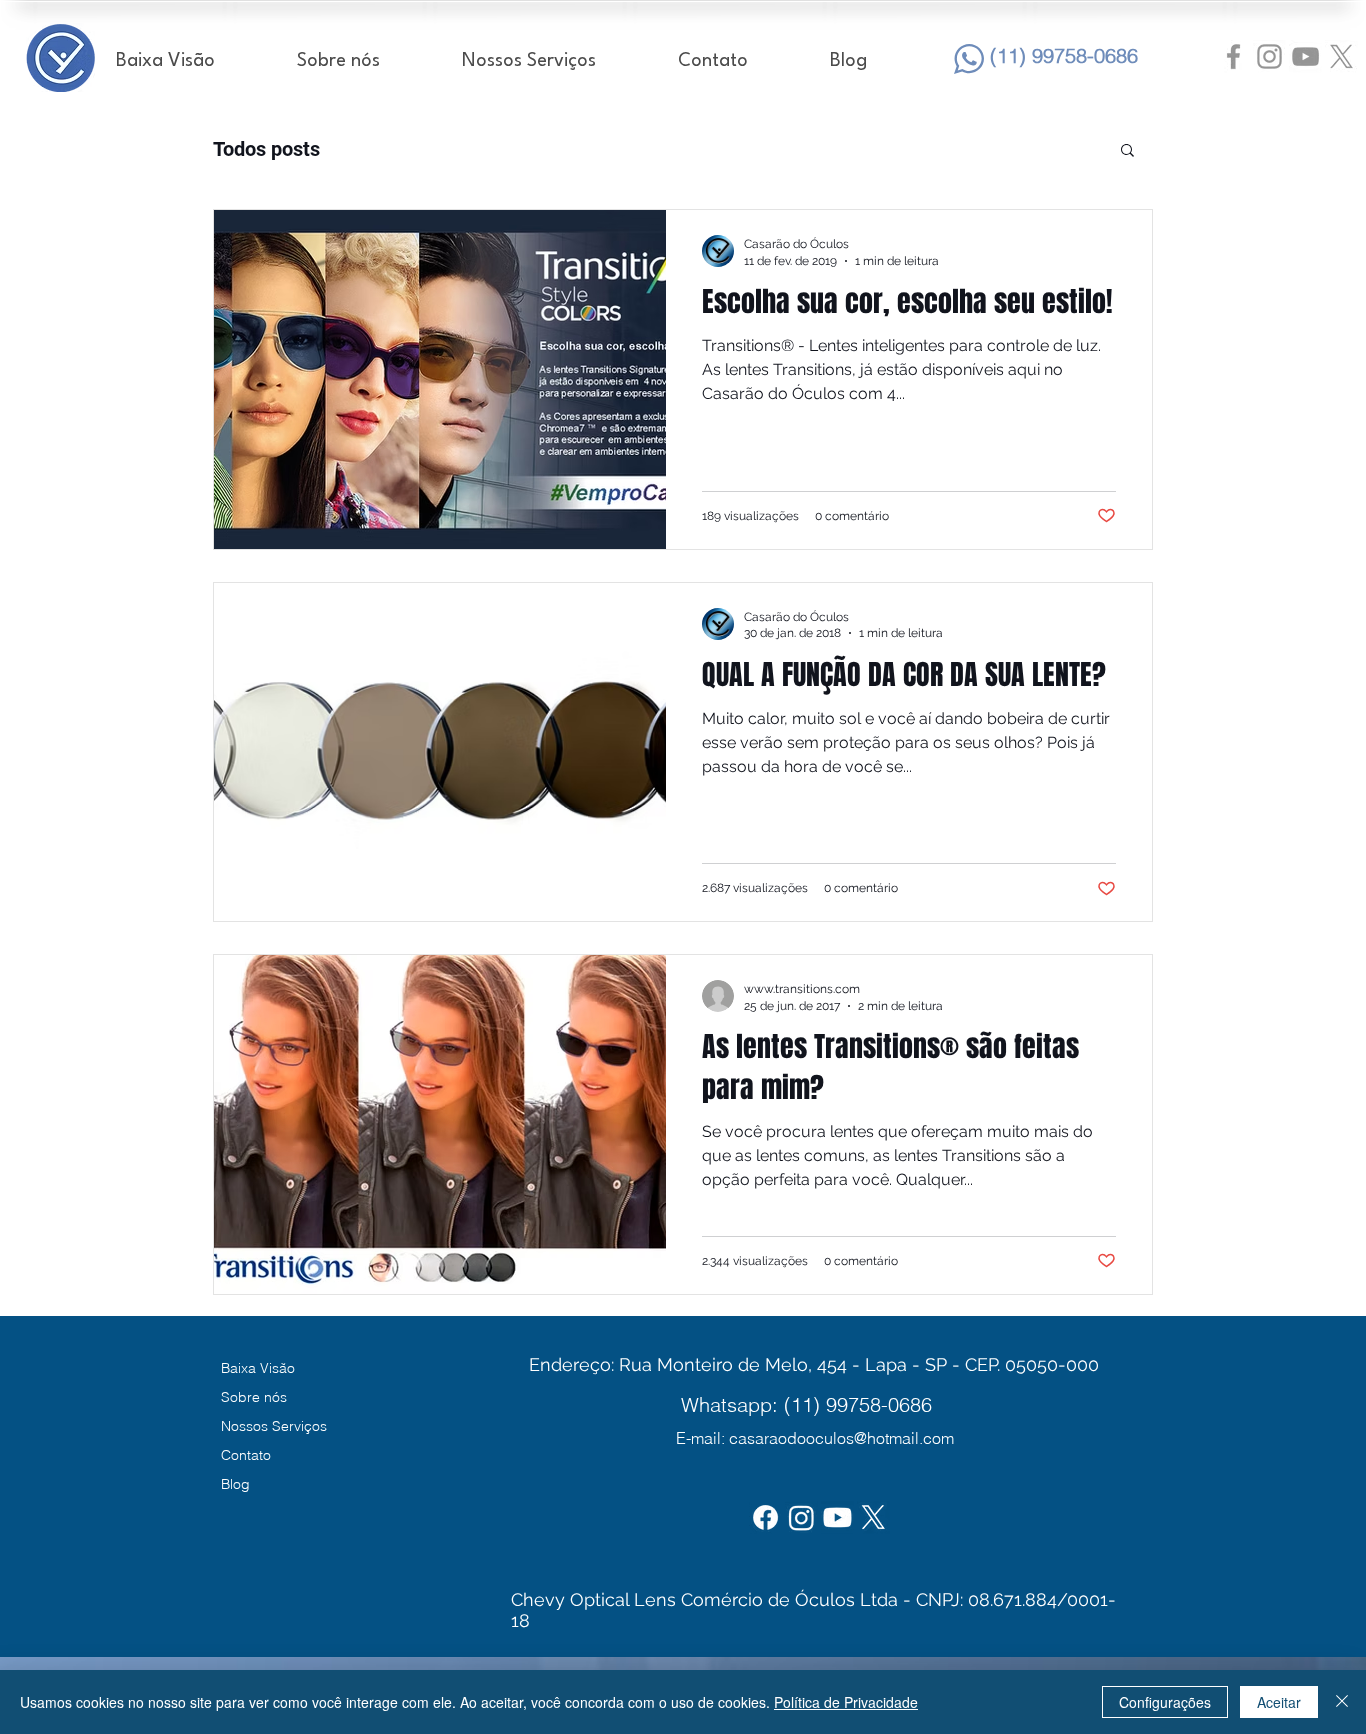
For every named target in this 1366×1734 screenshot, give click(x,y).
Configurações (1165, 1702)
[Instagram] (801, 1517)
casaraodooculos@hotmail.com (841, 1438)
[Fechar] (1342, 1702)
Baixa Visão (258, 1368)
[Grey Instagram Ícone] (1269, 56)
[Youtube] (837, 1517)
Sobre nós (254, 1397)
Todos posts (266, 149)
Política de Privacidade (846, 1702)
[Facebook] (765, 1517)
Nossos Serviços (274, 1426)
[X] (1341, 56)
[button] (1127, 151)
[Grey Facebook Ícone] (1233, 56)
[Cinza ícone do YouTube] (1305, 56)
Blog (235, 1484)
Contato (246, 1455)
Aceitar (1279, 1702)
